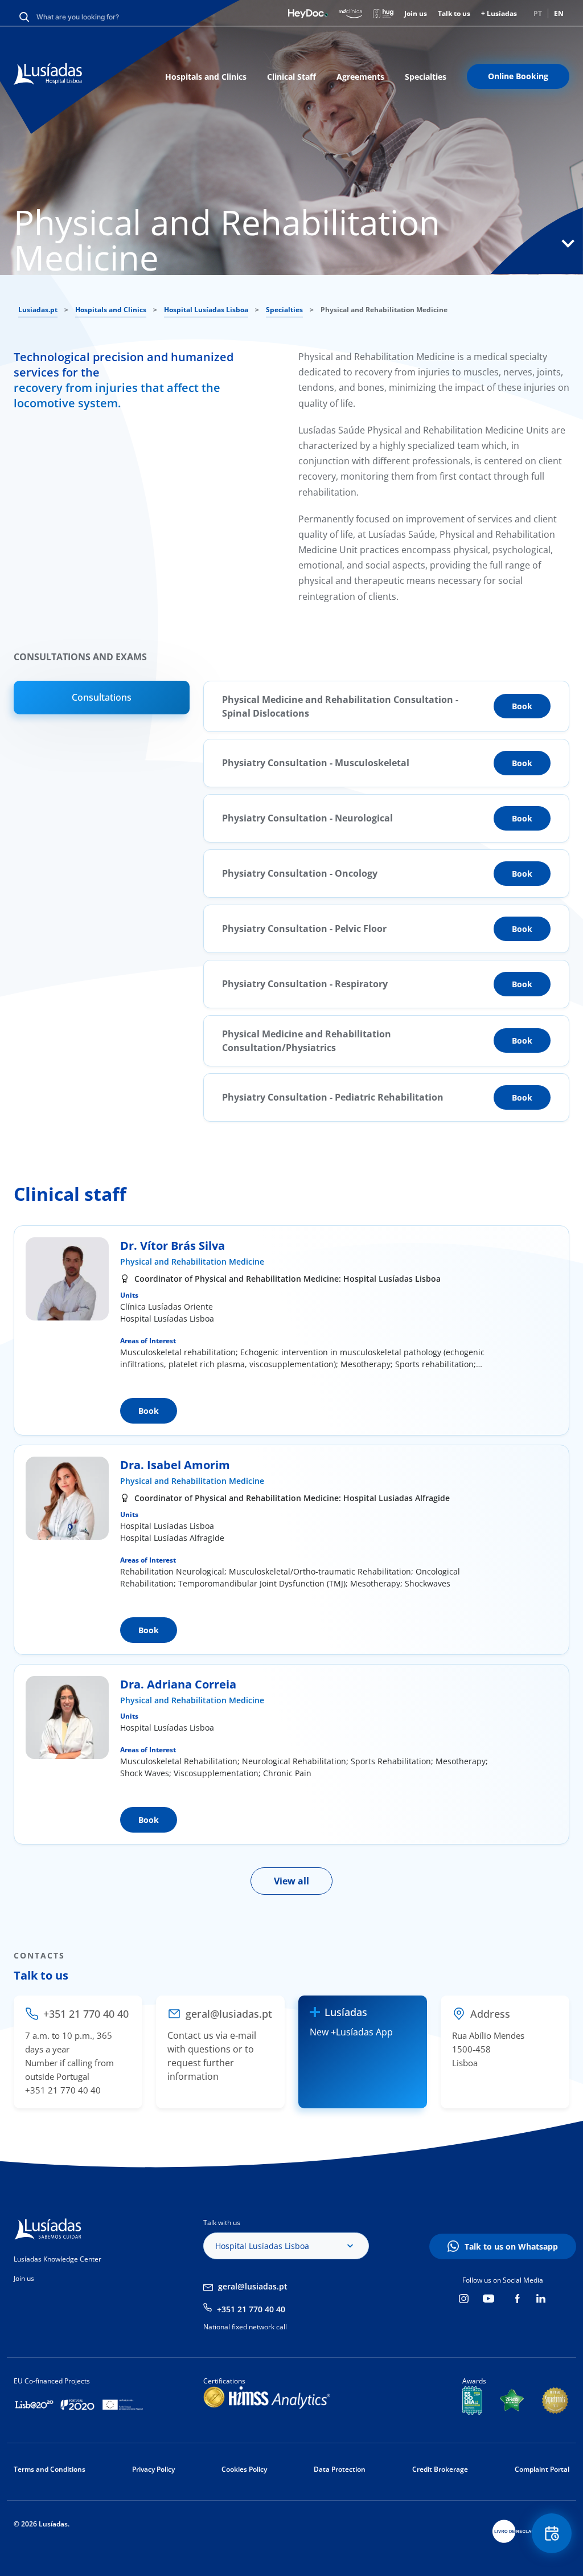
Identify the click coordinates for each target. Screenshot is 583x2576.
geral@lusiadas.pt (253, 2286)
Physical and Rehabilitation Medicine (192, 1262)
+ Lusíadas (499, 13)
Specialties (426, 77)
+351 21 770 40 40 (251, 2309)
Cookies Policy (244, 2469)
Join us (416, 13)
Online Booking (518, 76)
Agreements (360, 77)
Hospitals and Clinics (206, 77)
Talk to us (454, 13)
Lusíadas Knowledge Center (58, 2259)
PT (538, 13)
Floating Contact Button (552, 2533)
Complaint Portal (542, 2469)
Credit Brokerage (440, 2469)
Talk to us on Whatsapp (511, 2246)
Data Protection (340, 2469)
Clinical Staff (291, 77)
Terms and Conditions (50, 2469)
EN (559, 13)
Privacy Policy (153, 2469)
